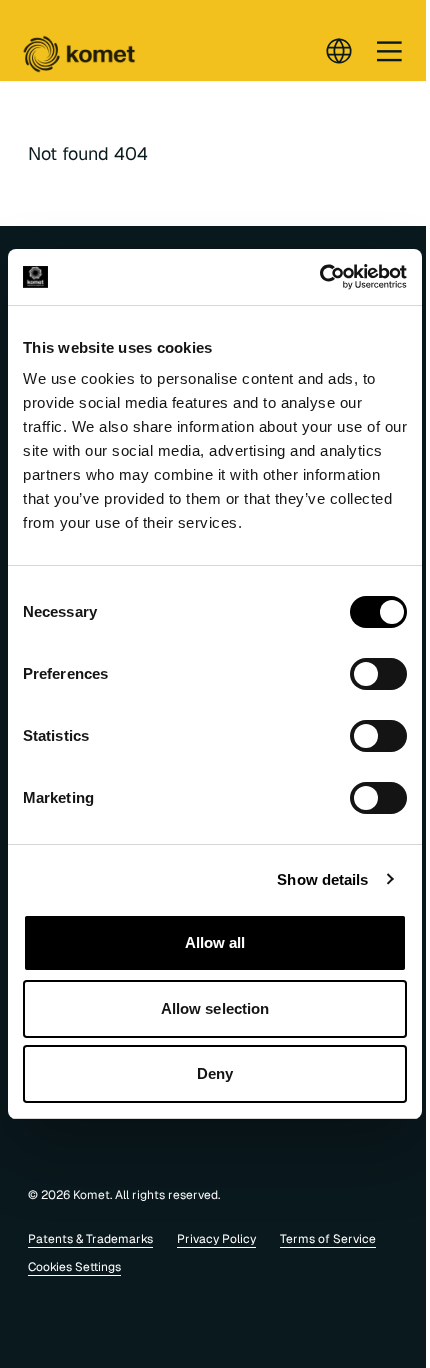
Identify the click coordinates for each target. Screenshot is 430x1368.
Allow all (215, 942)
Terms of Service (328, 1239)
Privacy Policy (216, 1239)
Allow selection (215, 1008)
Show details (322, 879)
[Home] (79, 55)
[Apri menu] (389, 51)
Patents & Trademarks (90, 1239)
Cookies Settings (74, 1267)
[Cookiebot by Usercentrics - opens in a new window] (319, 277)
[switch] (378, 674)
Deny (215, 1073)
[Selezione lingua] (339, 51)
